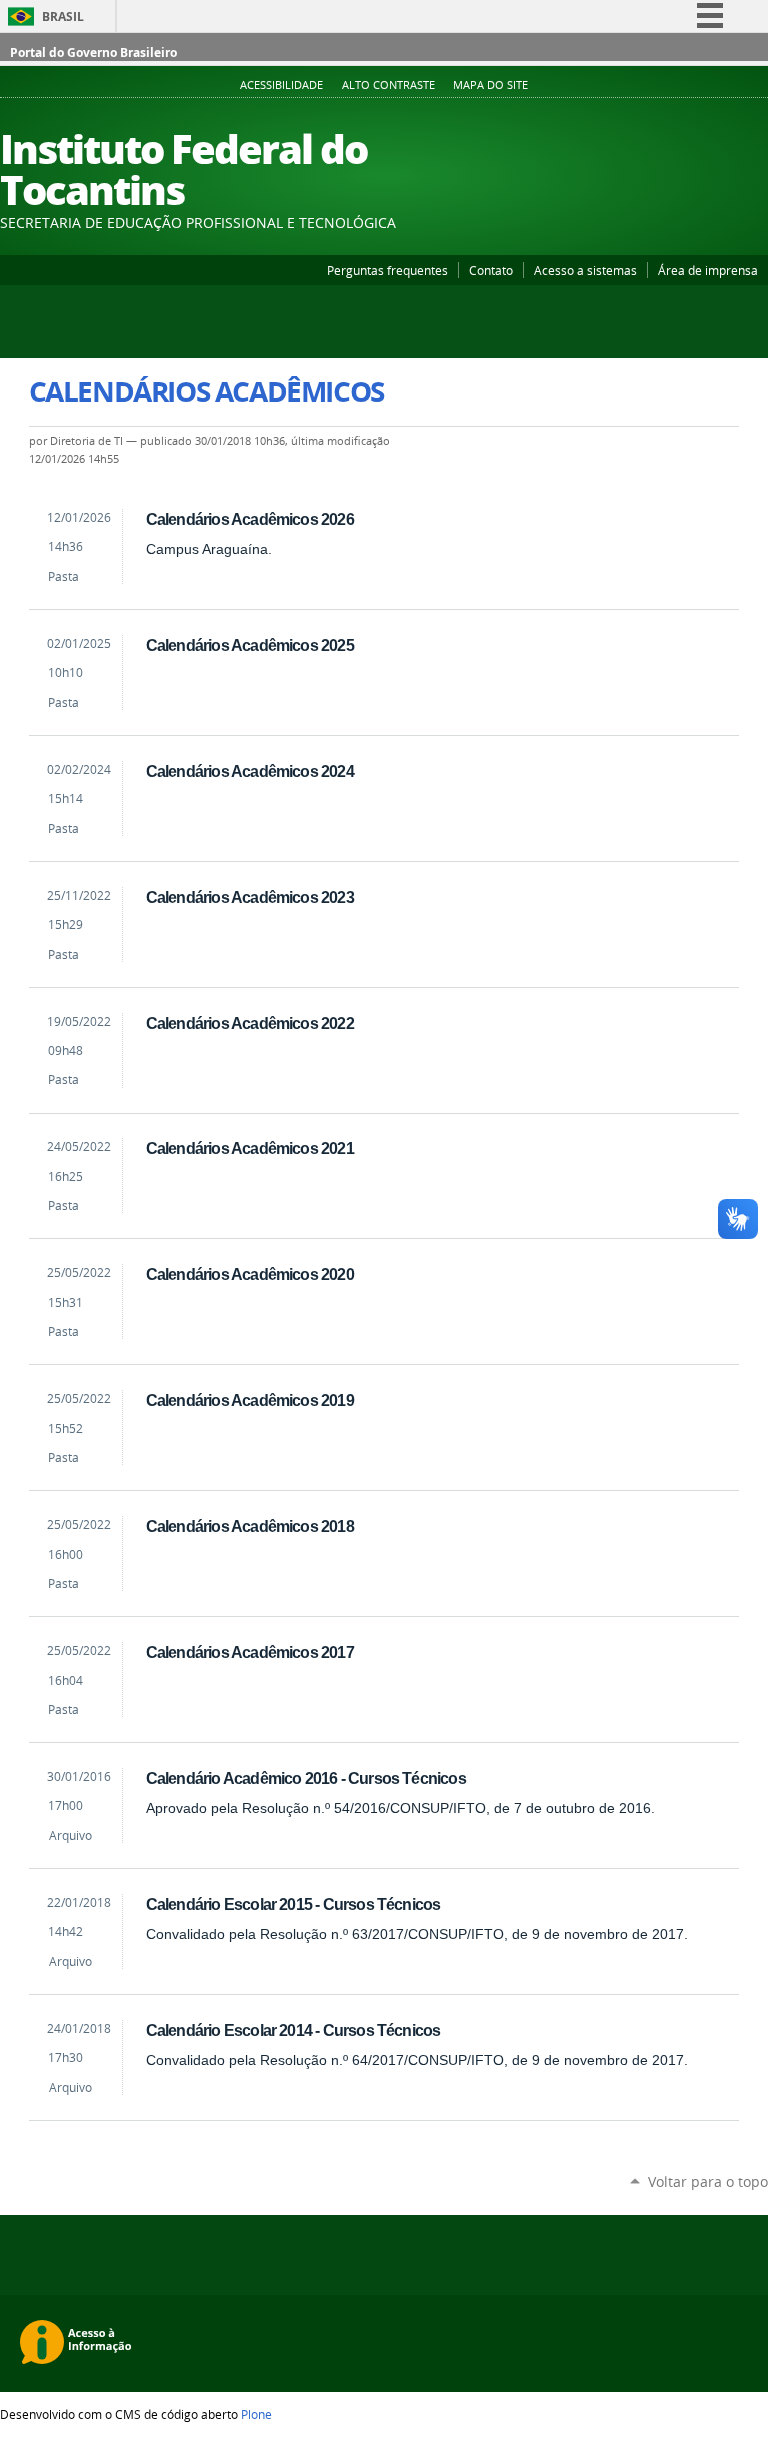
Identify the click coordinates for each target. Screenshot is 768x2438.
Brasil (63, 16)
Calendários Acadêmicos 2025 (250, 645)
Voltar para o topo (708, 2181)
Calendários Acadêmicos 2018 (250, 1526)
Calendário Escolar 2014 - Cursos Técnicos (293, 2030)
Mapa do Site (490, 85)
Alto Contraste (388, 85)
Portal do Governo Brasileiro (93, 52)
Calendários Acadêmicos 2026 (250, 519)
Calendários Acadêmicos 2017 (250, 1652)
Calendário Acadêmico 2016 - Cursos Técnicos (306, 1778)
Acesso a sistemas (585, 270)
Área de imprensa (708, 270)
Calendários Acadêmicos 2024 (250, 771)
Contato (491, 270)
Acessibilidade (281, 85)
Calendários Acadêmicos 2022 (250, 1023)
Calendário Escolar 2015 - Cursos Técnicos (293, 1904)
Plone (256, 2414)
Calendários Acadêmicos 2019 (250, 1400)
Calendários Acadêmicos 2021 (250, 1148)
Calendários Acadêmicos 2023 (250, 897)
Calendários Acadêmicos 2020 (250, 1274)
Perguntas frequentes (387, 270)
